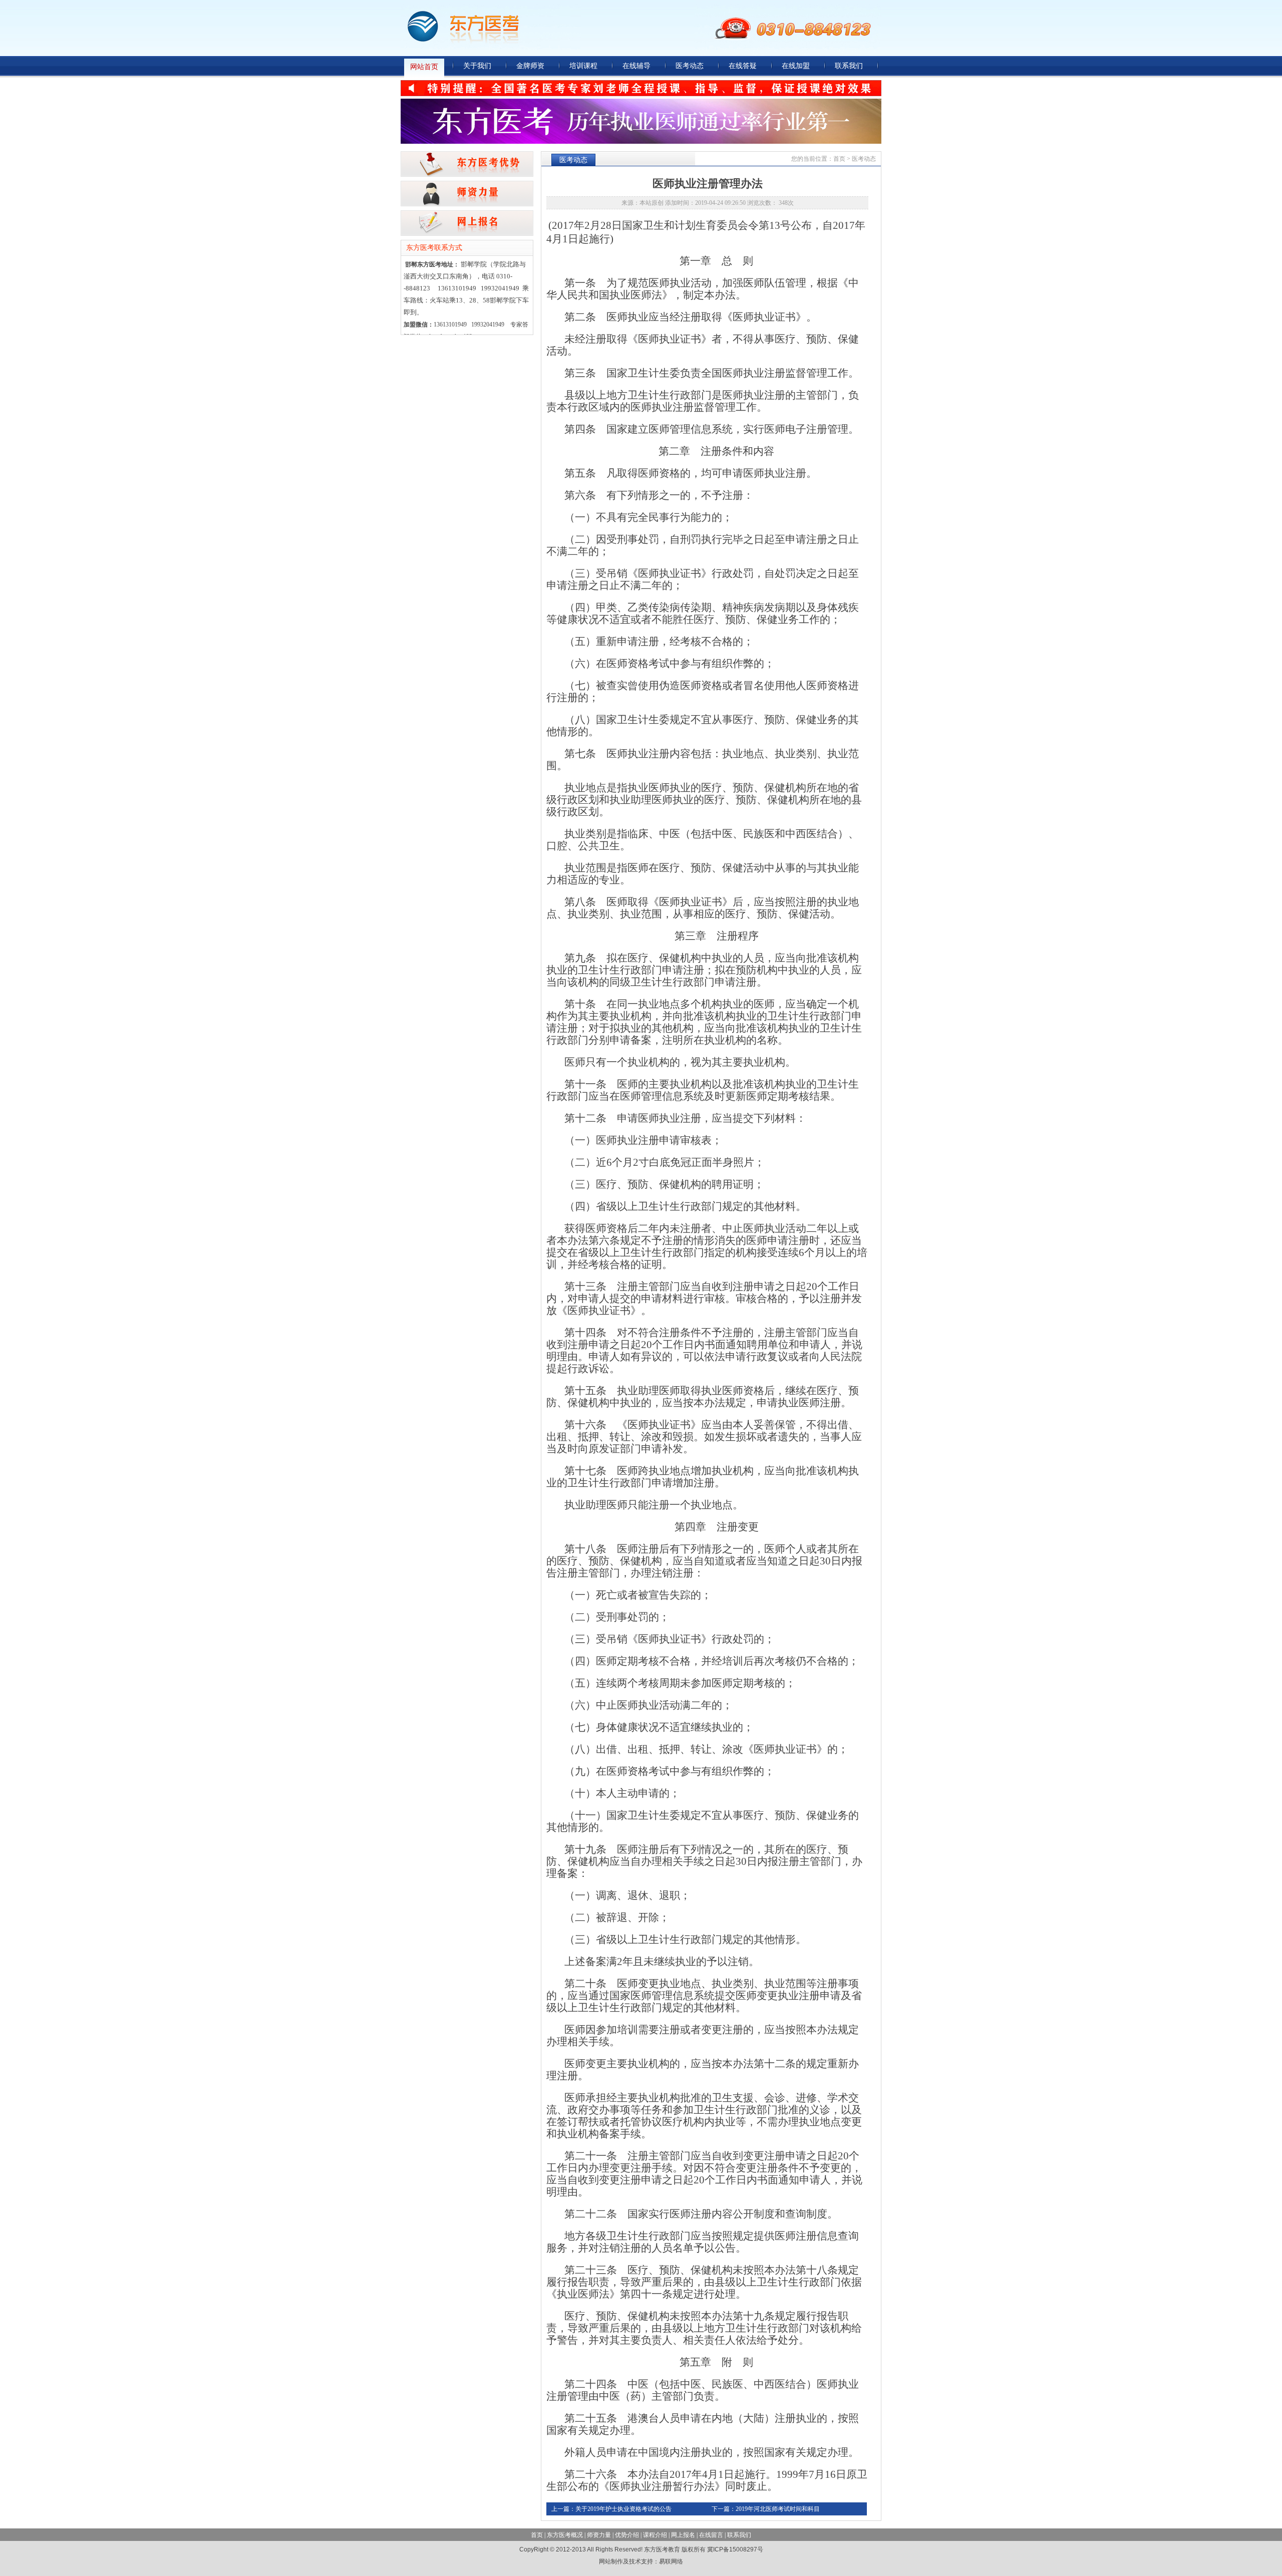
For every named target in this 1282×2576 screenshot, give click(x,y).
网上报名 (683, 2535)
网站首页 (424, 67)
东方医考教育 (547, 25)
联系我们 (849, 66)
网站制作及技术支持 (626, 2561)
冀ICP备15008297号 (735, 2549)
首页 (839, 159)
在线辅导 (636, 66)
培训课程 (583, 66)
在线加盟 (796, 66)
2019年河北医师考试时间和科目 (778, 2509)
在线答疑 (743, 66)
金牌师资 (530, 66)
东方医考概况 (565, 2535)
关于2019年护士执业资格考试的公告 (623, 2509)
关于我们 (477, 66)
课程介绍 (655, 2535)
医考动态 (690, 66)
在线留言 (711, 2535)
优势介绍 (627, 2535)
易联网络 (671, 2561)
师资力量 (599, 2535)
